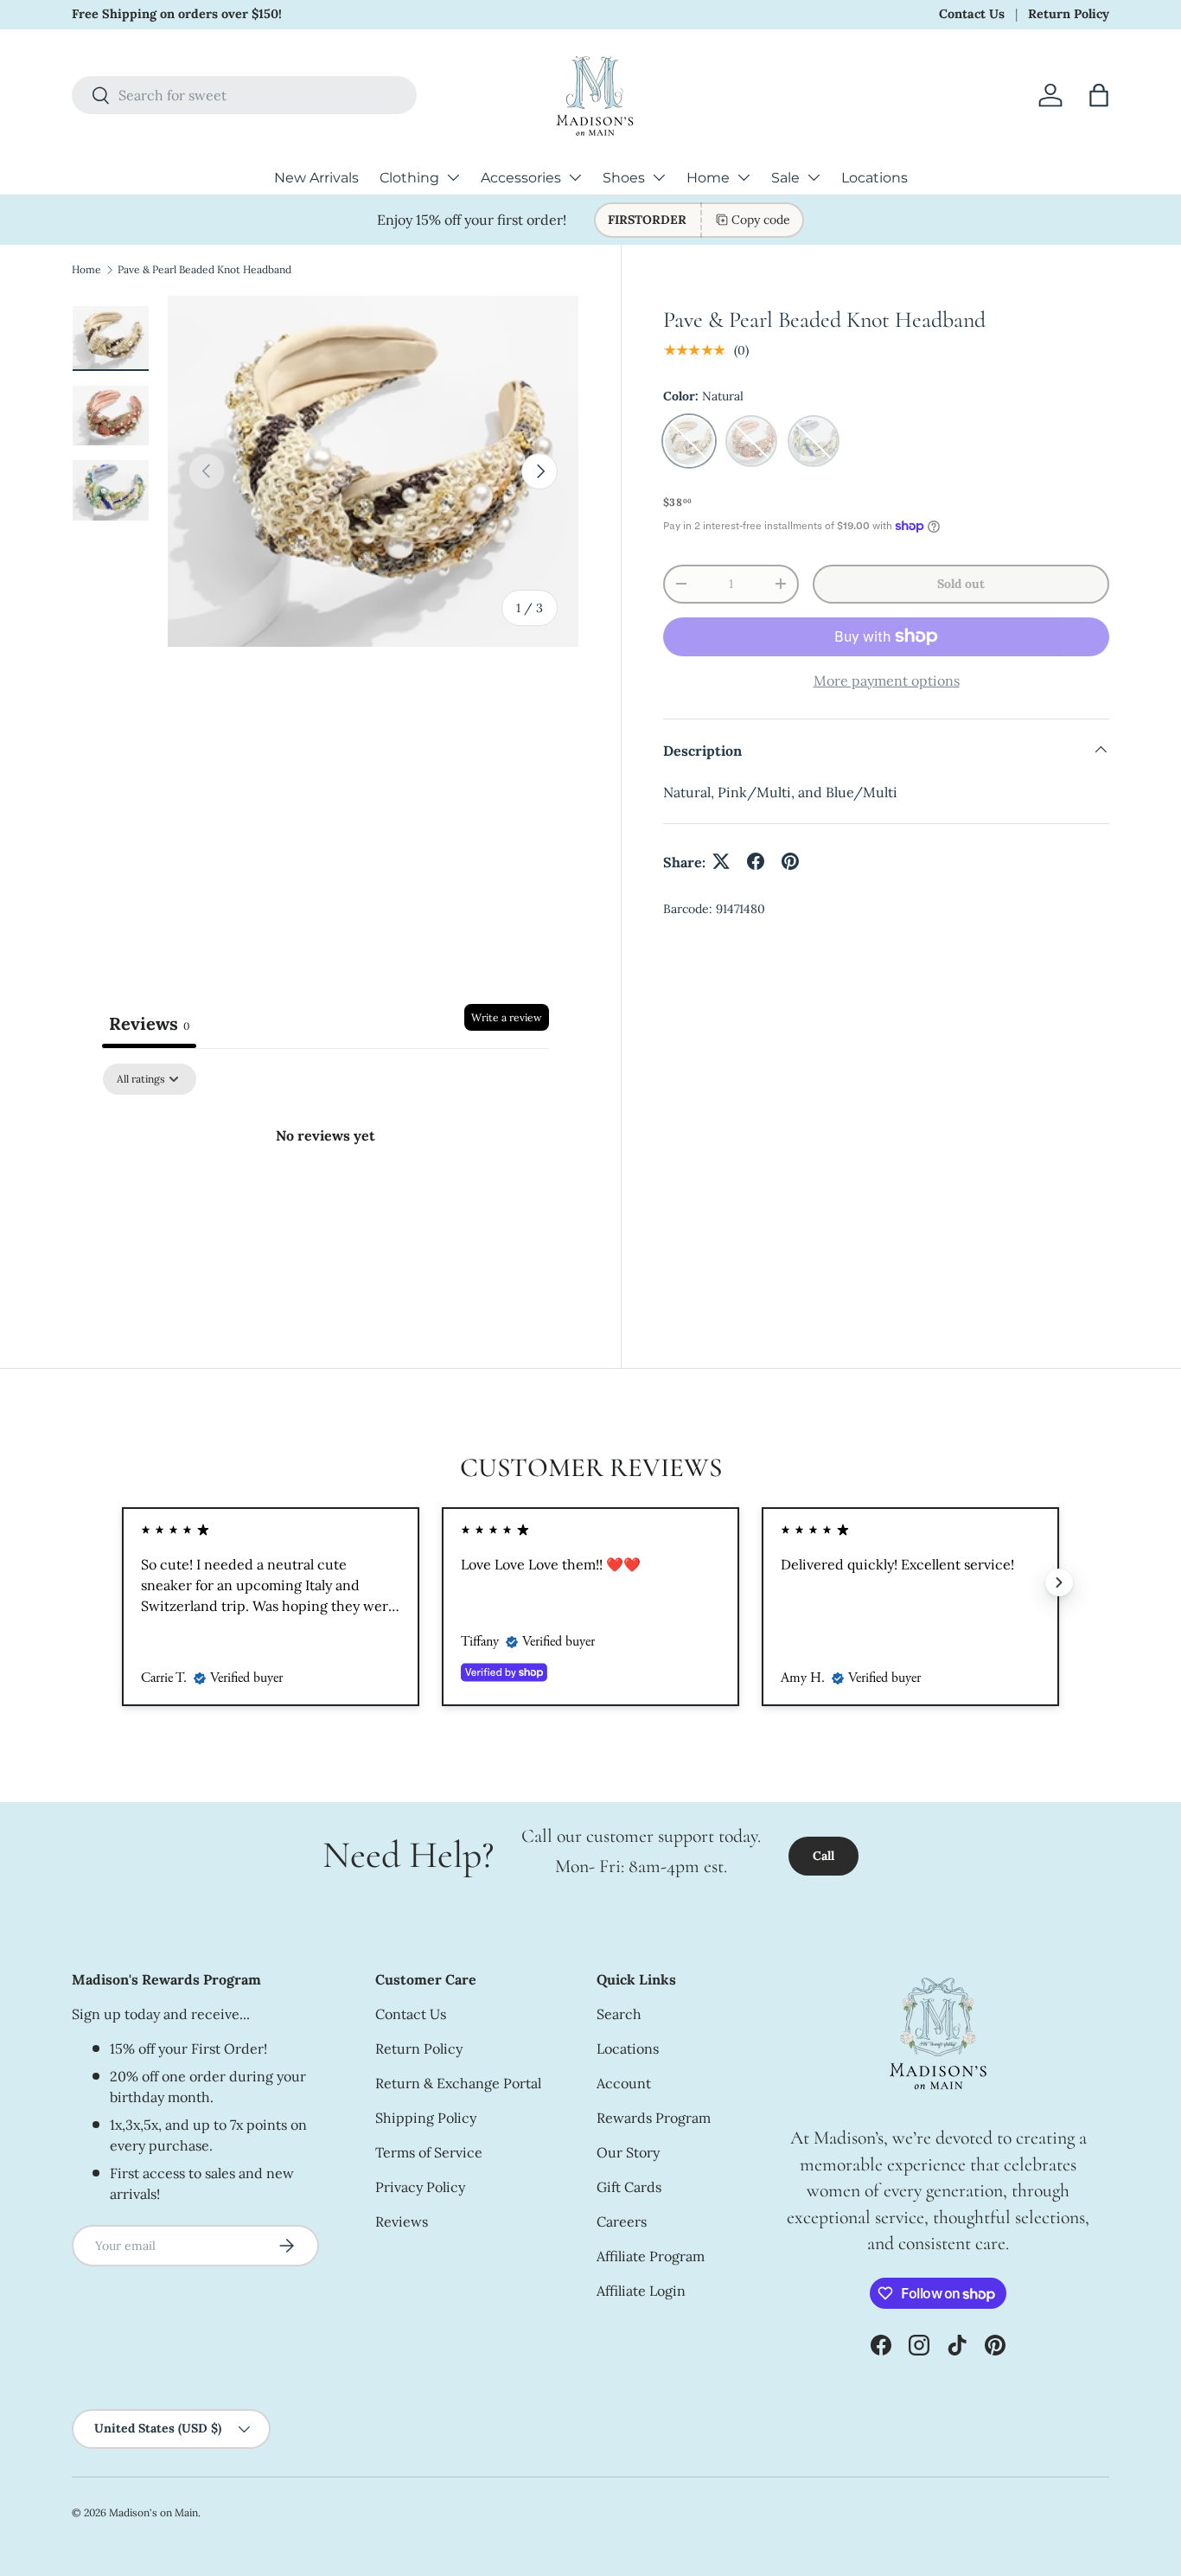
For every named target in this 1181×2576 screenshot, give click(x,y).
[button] (1099, 95)
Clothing (409, 178)
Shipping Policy (426, 2118)
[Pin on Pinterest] (790, 861)
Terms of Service (429, 2152)
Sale (785, 178)
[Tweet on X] (721, 861)
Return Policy (1069, 14)
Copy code (761, 220)
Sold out (961, 583)
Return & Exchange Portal (458, 2083)
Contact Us (972, 14)
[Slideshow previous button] (122, 1582)
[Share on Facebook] (756, 861)
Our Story (628, 2152)
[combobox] (244, 95)
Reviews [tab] (149, 1023)
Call (824, 1856)
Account (624, 2083)
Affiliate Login (641, 2291)
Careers (622, 2221)
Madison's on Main (153, 2512)
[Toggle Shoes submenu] (659, 177)
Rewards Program (654, 2118)
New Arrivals (316, 178)
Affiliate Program (651, 2256)
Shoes (624, 178)
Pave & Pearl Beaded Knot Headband (204, 269)
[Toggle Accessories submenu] (575, 177)
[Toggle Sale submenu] (814, 177)
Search (619, 2014)
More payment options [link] (887, 680)
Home (708, 178)
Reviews (402, 2221)
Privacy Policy (420, 2187)
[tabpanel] (326, 1194)
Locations (875, 178)
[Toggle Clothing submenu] (453, 177)
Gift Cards (629, 2187)
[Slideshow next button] (1059, 1582)
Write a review (507, 1017)
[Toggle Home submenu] (744, 177)
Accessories (521, 178)
